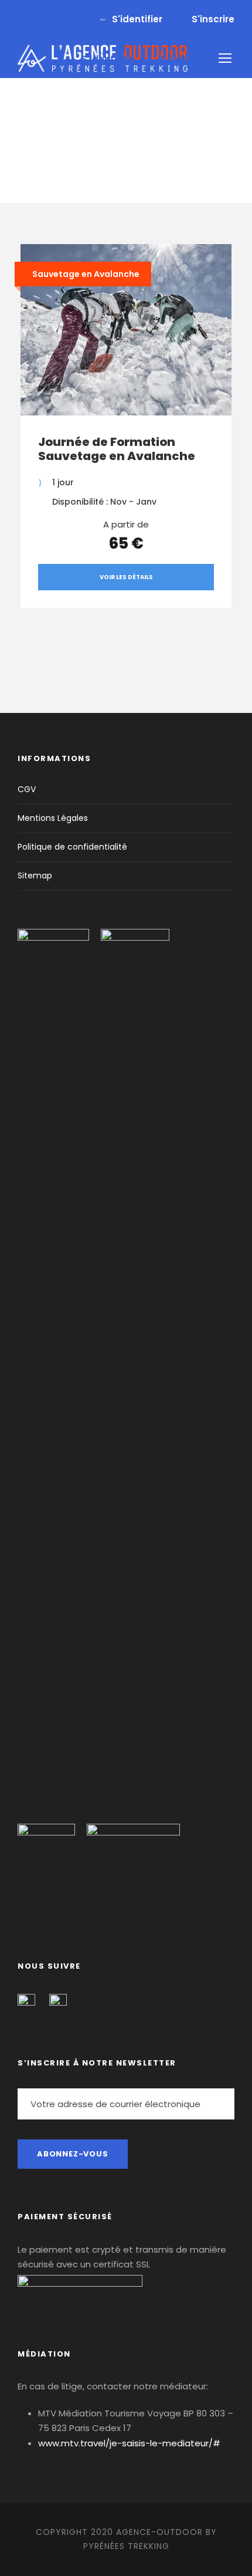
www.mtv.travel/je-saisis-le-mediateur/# (129, 2443)
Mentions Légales (53, 818)
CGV (27, 789)
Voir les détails (126, 577)
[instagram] (60, 19)
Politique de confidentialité (72, 847)
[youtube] (40, 19)
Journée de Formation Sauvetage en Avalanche (117, 449)
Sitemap (35, 875)
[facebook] (21, 19)
